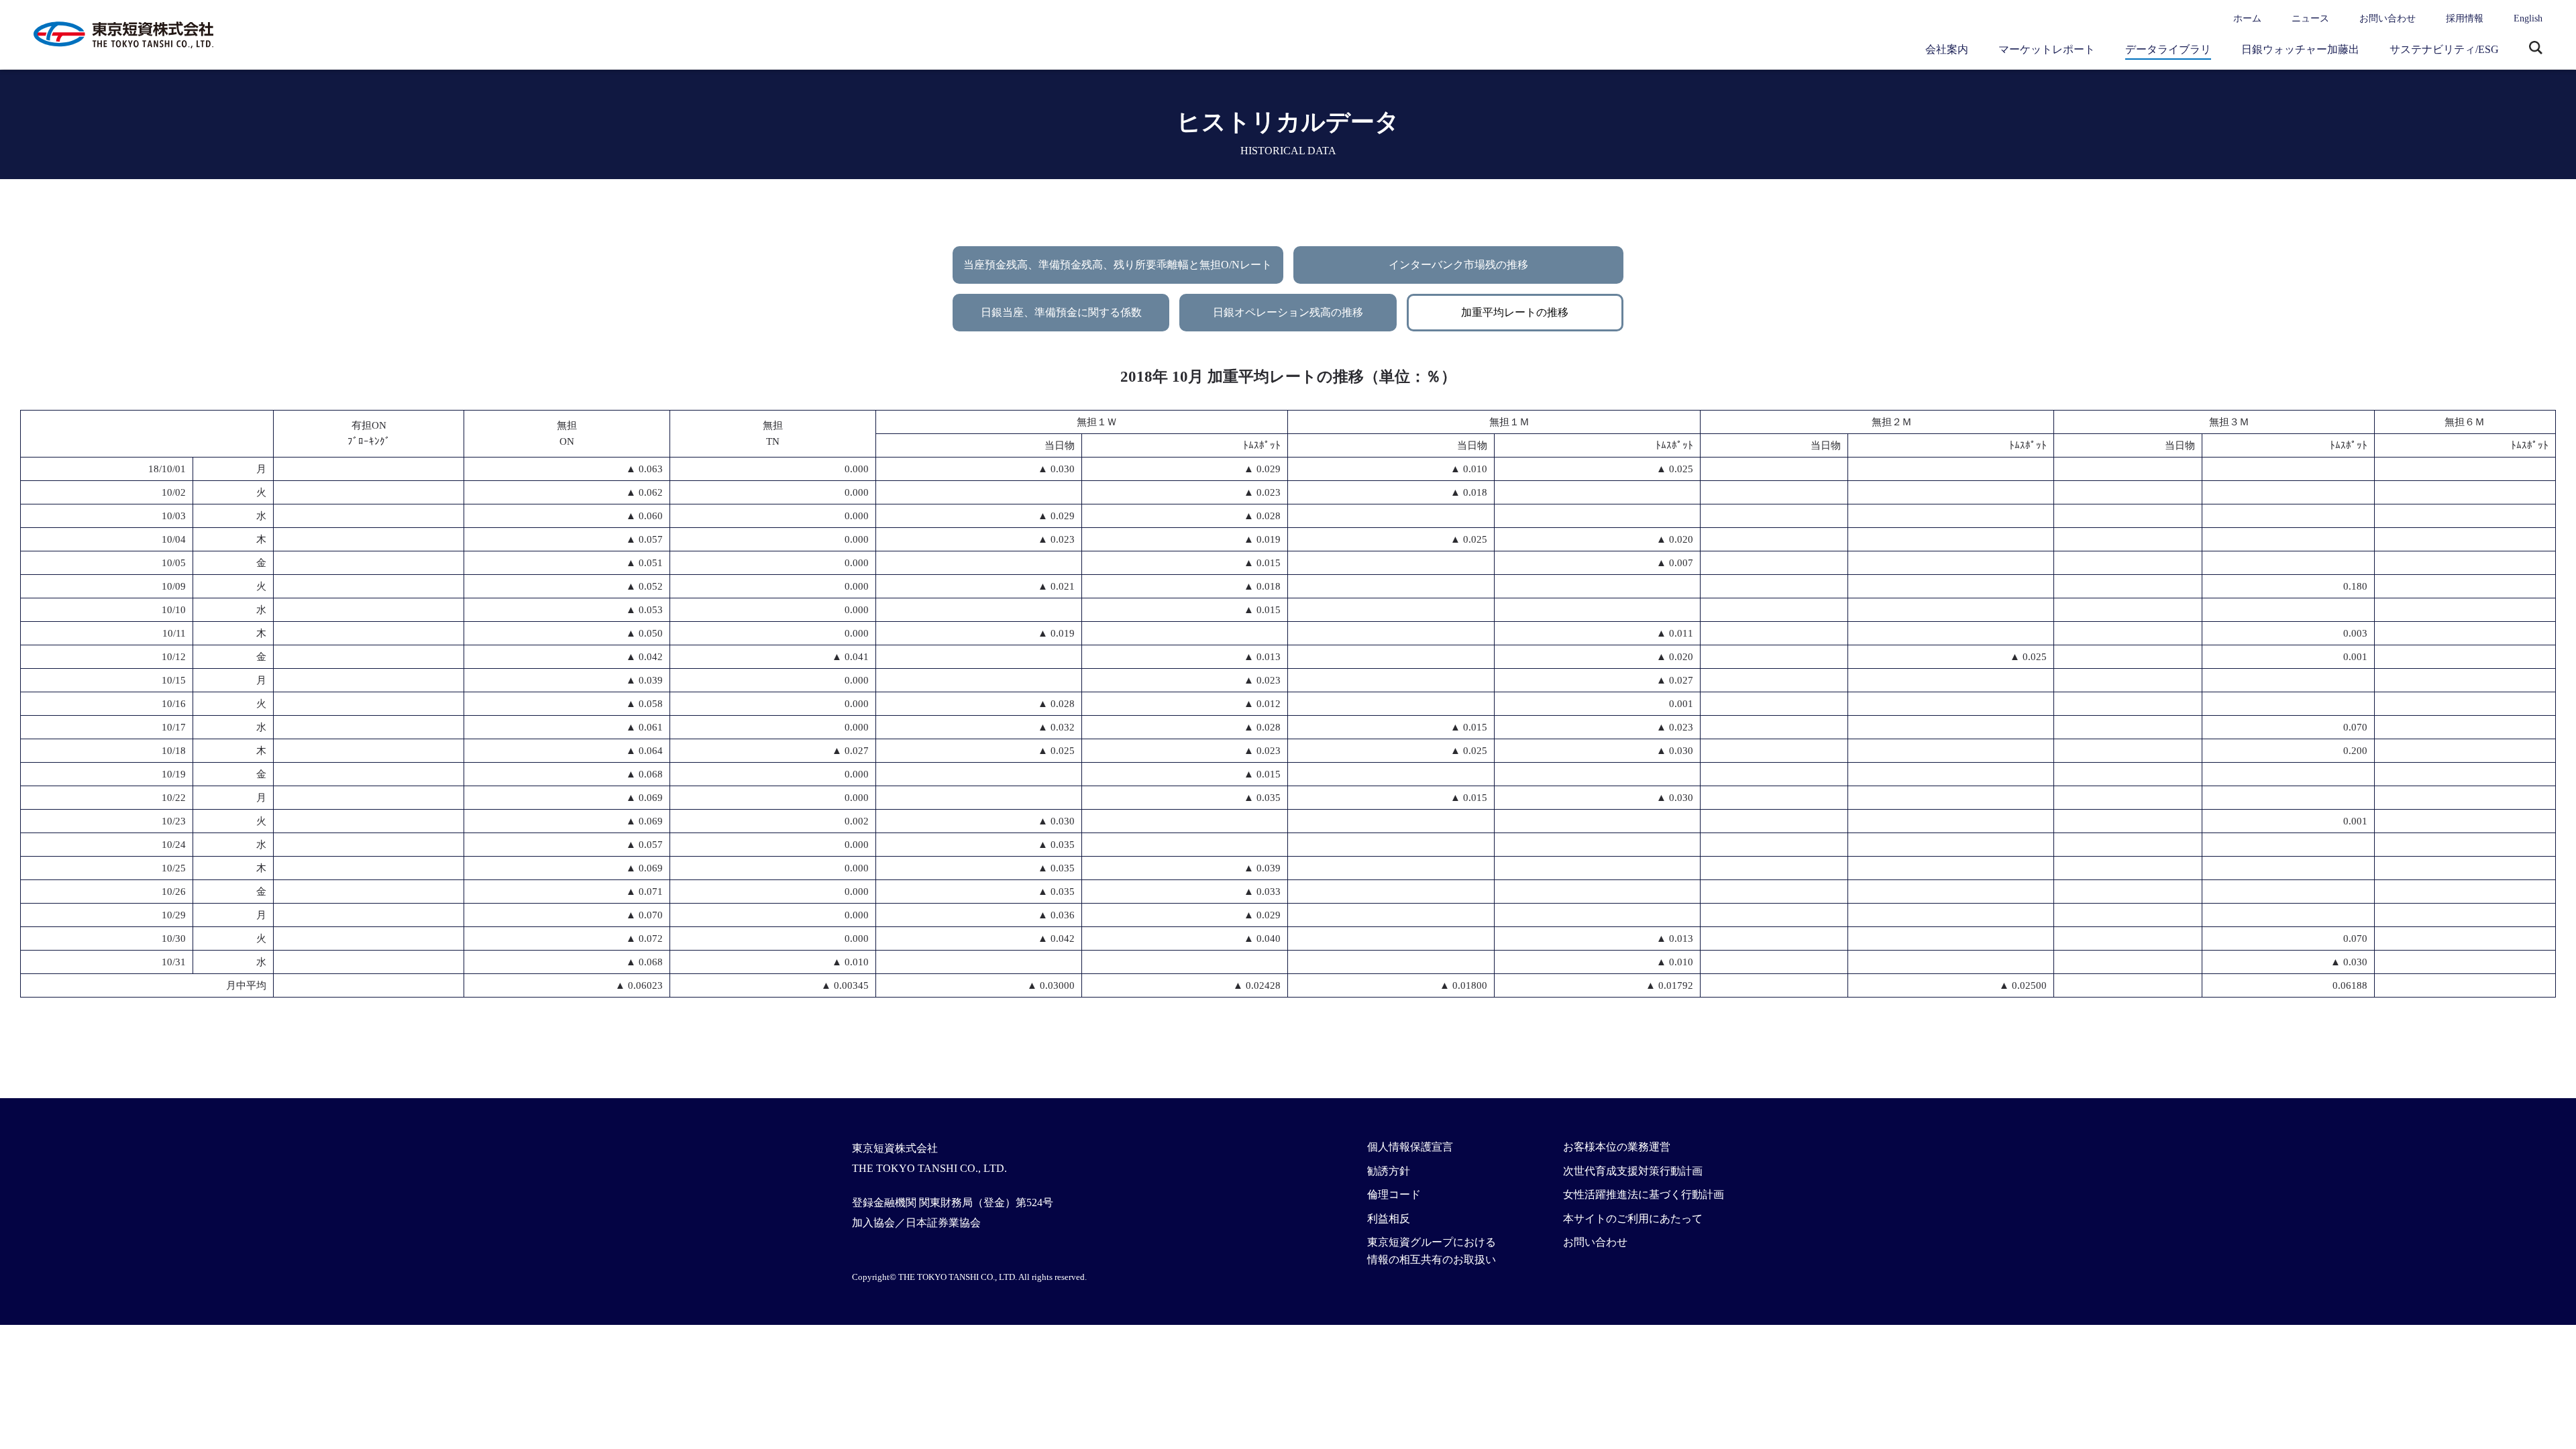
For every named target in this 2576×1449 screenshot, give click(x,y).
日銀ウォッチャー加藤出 (2300, 49)
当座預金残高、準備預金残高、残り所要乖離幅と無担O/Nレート (1118, 265)
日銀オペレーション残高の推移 (1288, 312)
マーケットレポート (2047, 49)
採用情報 (2465, 18)
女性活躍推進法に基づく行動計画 (1644, 1194)
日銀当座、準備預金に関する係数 (1061, 312)
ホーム (2247, 18)
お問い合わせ (2387, 18)
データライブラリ (2168, 49)
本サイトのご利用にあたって (1633, 1219)
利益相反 (1389, 1219)
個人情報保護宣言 (1410, 1147)
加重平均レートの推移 (1515, 312)
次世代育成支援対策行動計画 (1633, 1171)
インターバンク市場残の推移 (1458, 265)
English (2528, 18)
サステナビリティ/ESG (2444, 49)
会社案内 (1947, 49)
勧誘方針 (1389, 1171)
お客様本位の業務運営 (1617, 1147)
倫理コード (1394, 1194)
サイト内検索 (2536, 49)
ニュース (2310, 18)
